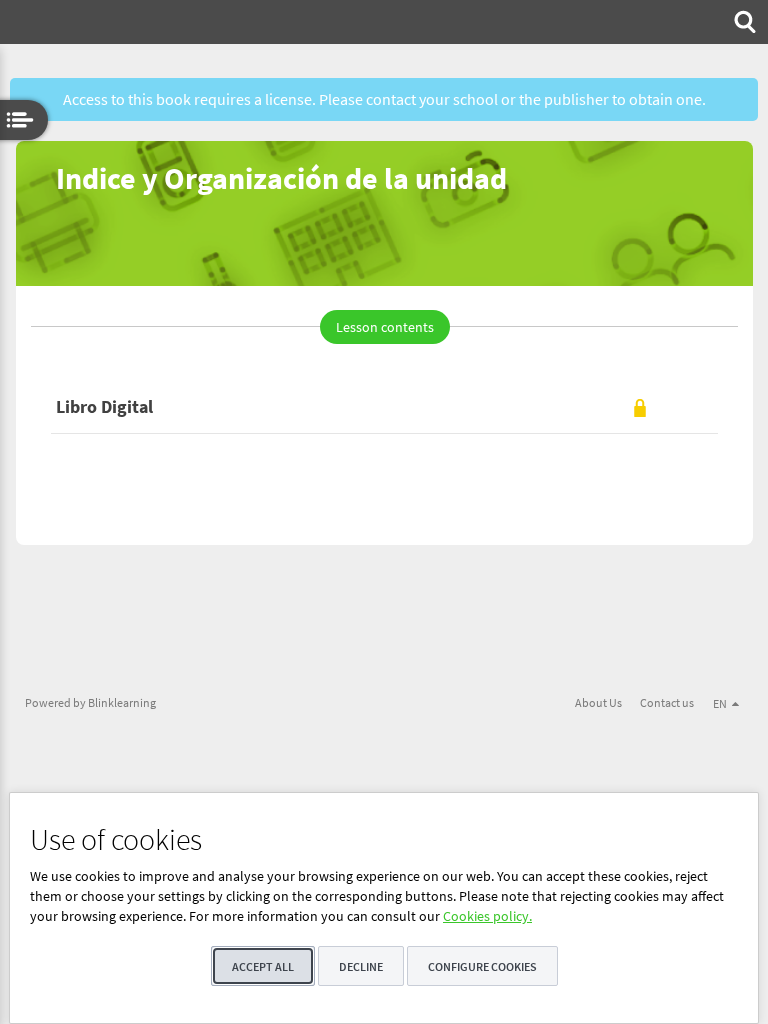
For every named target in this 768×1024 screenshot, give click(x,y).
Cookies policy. (487, 916)
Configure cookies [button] (482, 966)
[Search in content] (743, 22)
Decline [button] (361, 966)
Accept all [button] (263, 966)
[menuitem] (743, 22)
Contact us (667, 702)
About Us (598, 702)
